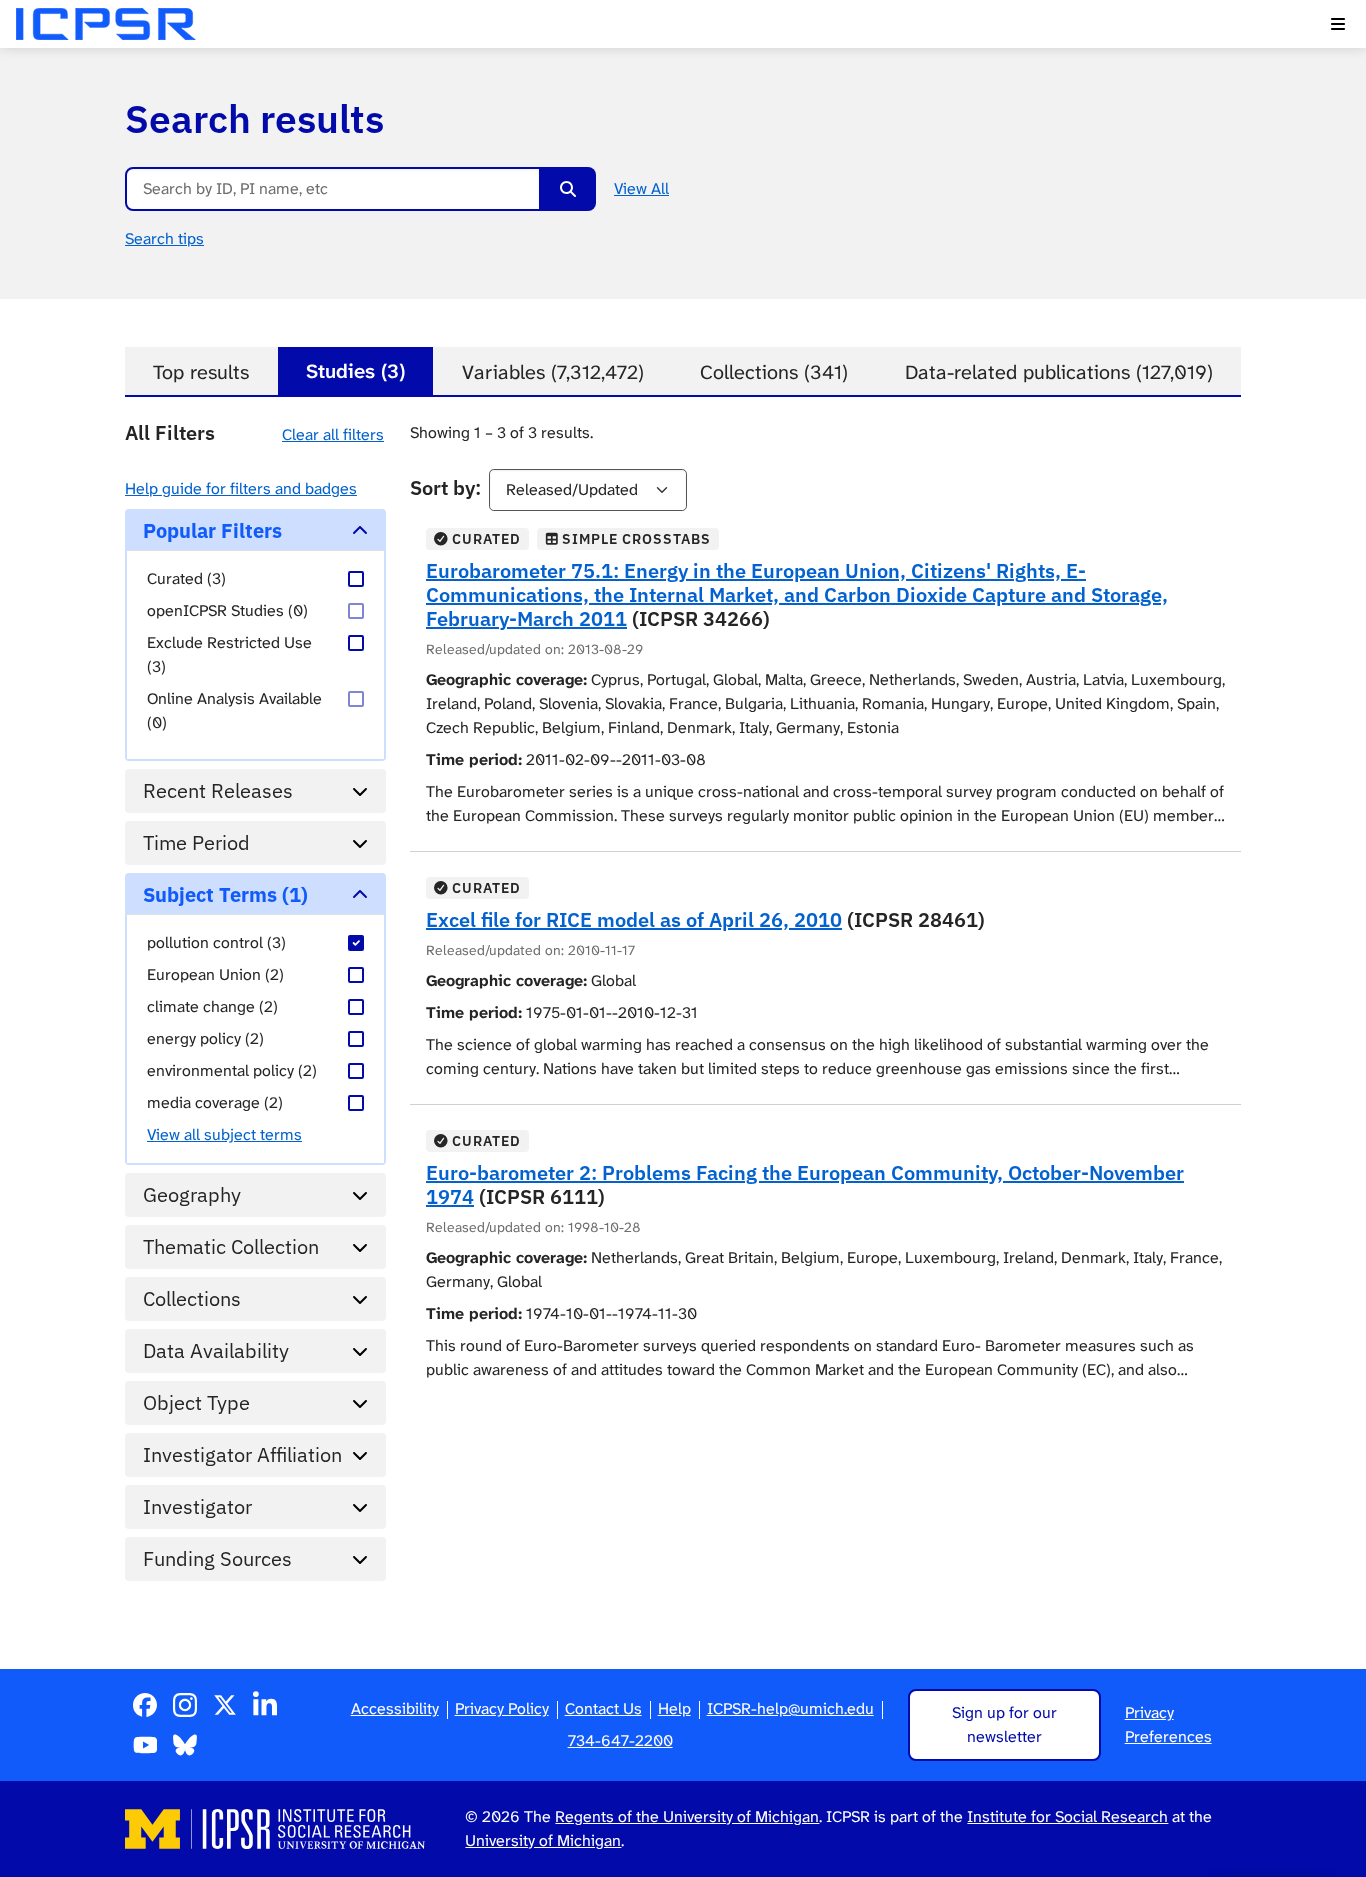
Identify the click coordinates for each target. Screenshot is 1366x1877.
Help (674, 1708)
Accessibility (395, 1708)
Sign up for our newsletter (1004, 1724)
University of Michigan (543, 1840)
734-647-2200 (620, 1740)
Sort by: (445, 487)
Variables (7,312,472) (553, 372)
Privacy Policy (502, 1708)
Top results (201, 372)
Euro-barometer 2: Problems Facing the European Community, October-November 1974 (805, 1184)
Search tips (164, 238)
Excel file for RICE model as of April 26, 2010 (634, 919)
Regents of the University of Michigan (687, 1816)
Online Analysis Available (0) (234, 710)
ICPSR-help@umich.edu (790, 1708)
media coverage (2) (215, 1102)
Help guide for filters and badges (241, 488)
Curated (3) (186, 578)
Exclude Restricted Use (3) (229, 654)
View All (641, 188)
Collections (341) (774, 372)
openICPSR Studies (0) (227, 610)
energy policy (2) (205, 1038)
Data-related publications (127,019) (1059, 372)
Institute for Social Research (1067, 1816)
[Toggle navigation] (1338, 24)
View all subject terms (224, 1134)
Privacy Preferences (1168, 1724)
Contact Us (603, 1708)
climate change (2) (212, 1006)
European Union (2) (215, 974)
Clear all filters (333, 434)
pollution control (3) (216, 942)
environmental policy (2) (232, 1070)
